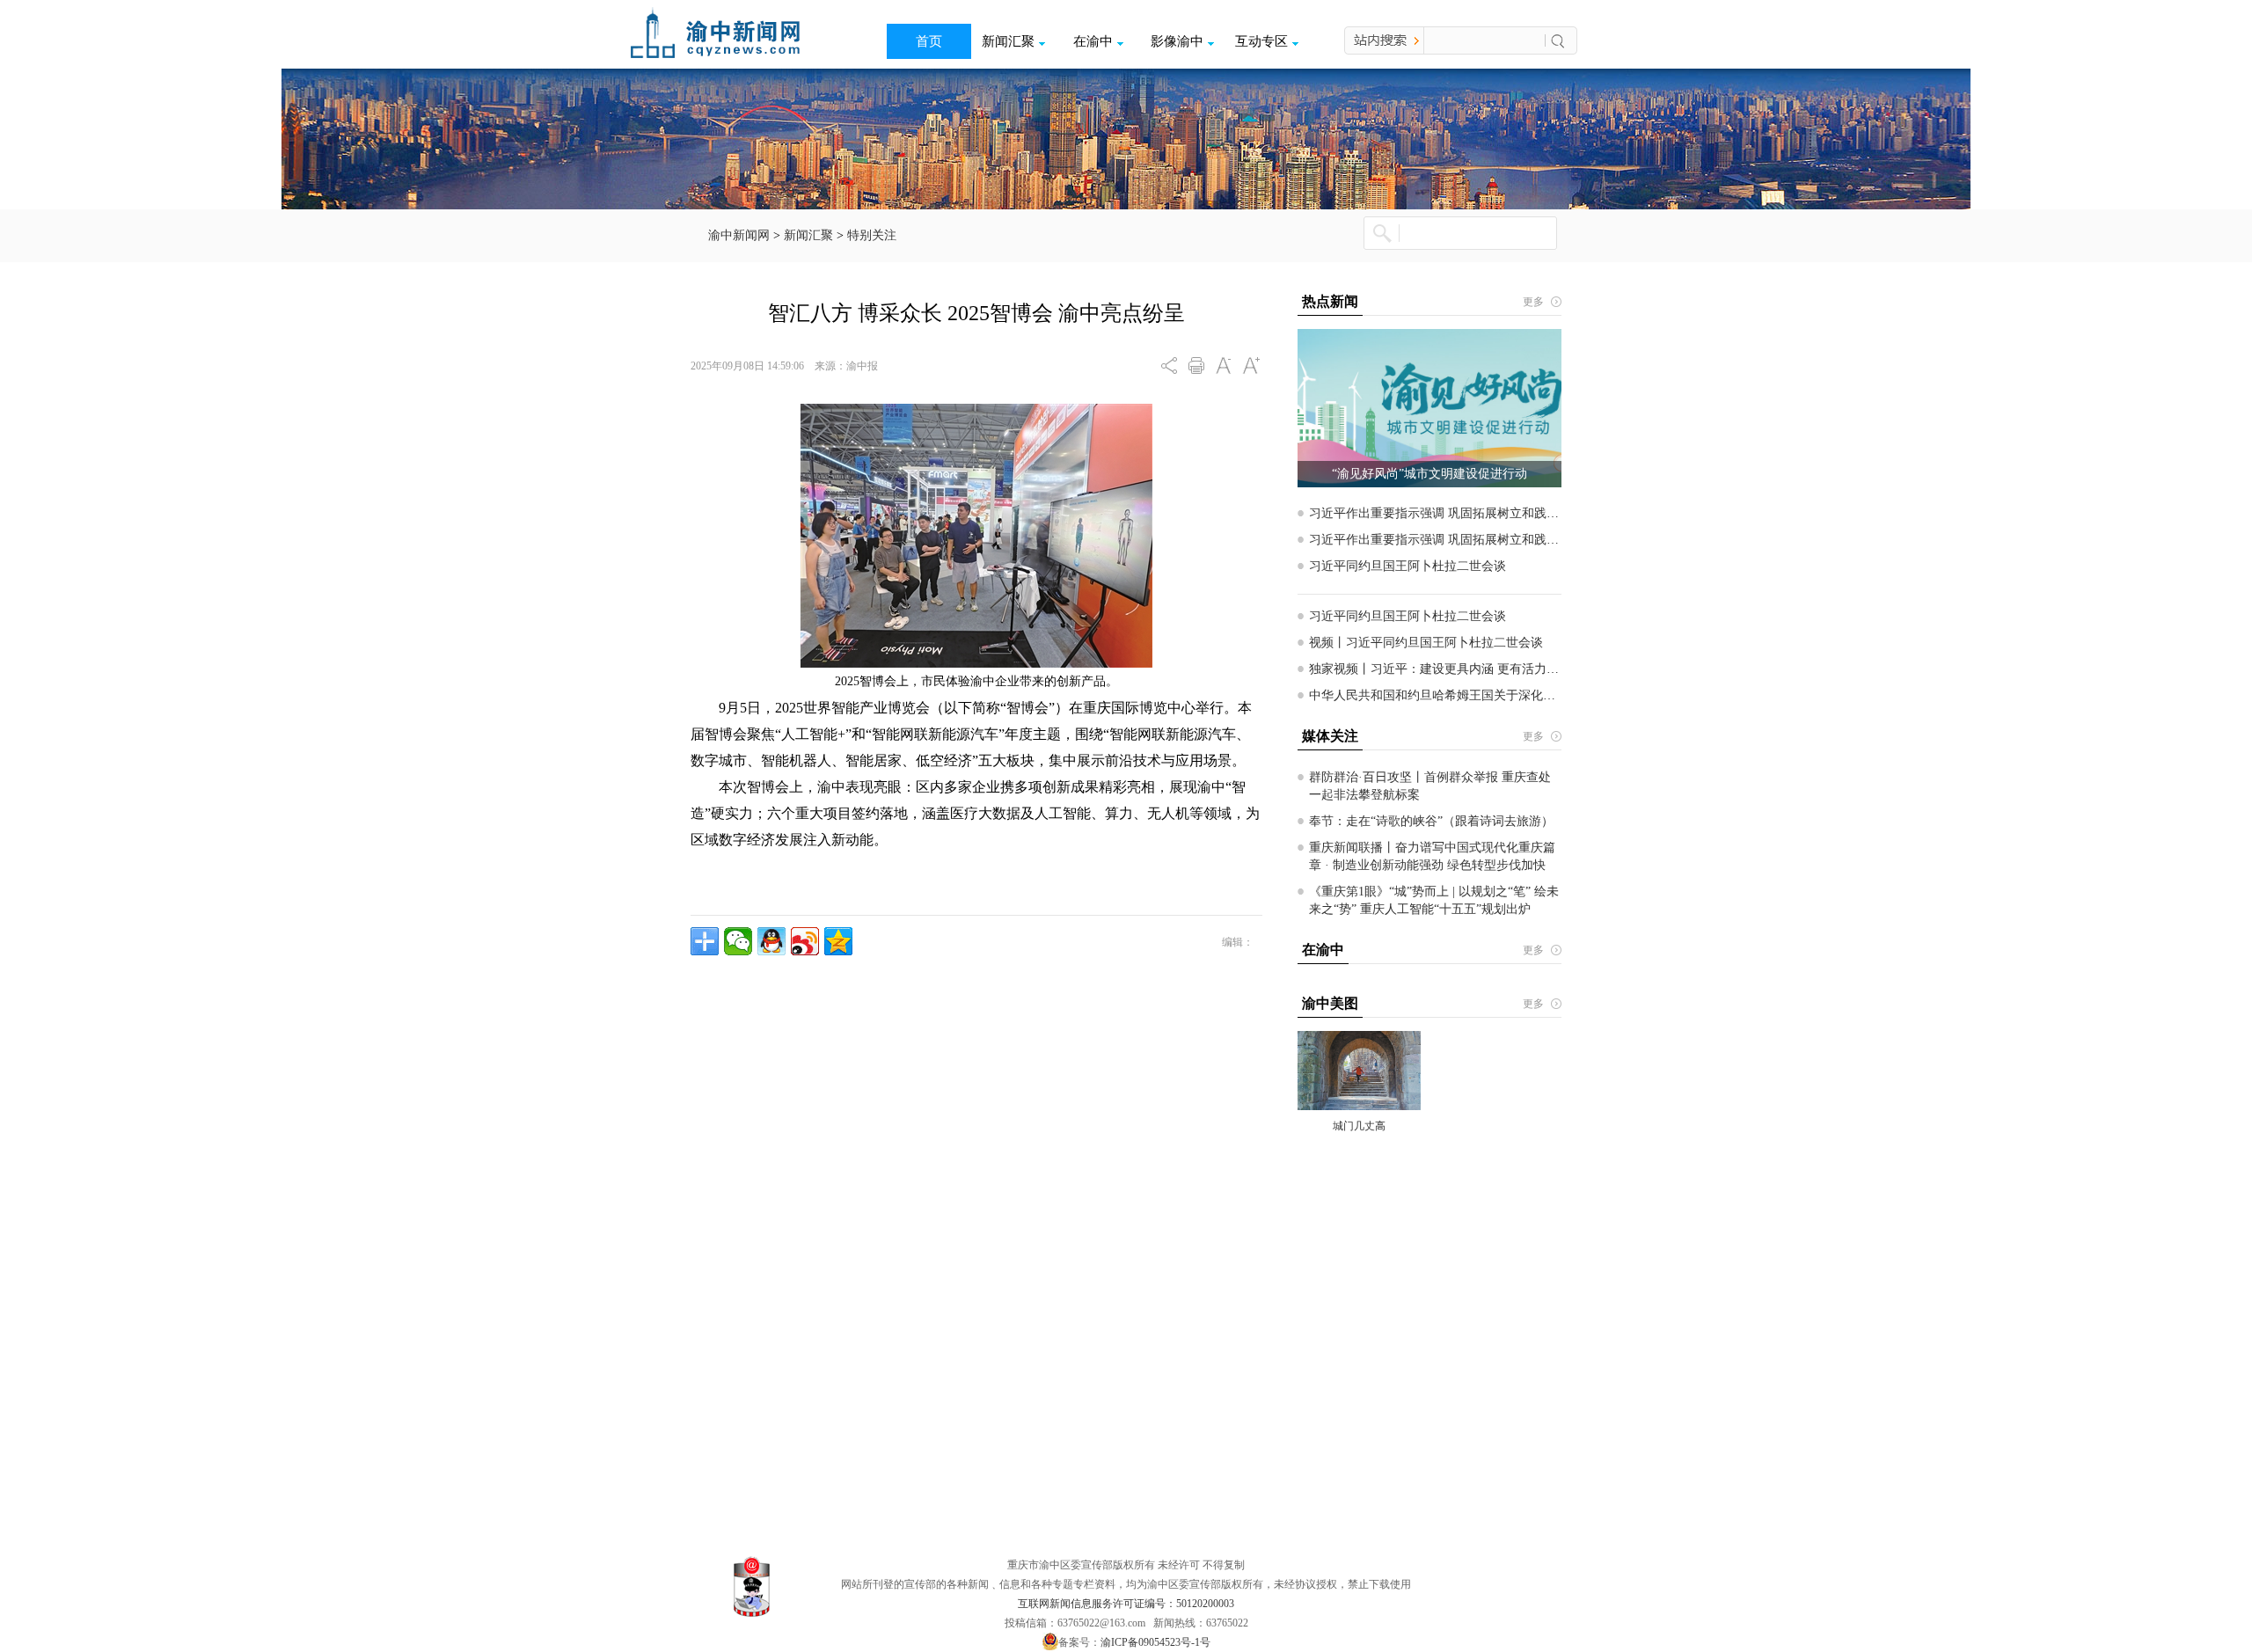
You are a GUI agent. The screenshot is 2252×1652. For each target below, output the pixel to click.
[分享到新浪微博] (805, 941)
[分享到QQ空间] (838, 941)
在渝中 (1093, 41)
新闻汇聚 (1008, 41)
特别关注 (872, 235)
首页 (929, 41)
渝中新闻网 (739, 235)
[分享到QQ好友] (771, 941)
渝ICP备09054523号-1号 (1155, 1642)
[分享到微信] (738, 941)
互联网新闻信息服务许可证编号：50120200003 (1126, 1604)
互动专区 (1261, 41)
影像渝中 (1177, 41)
